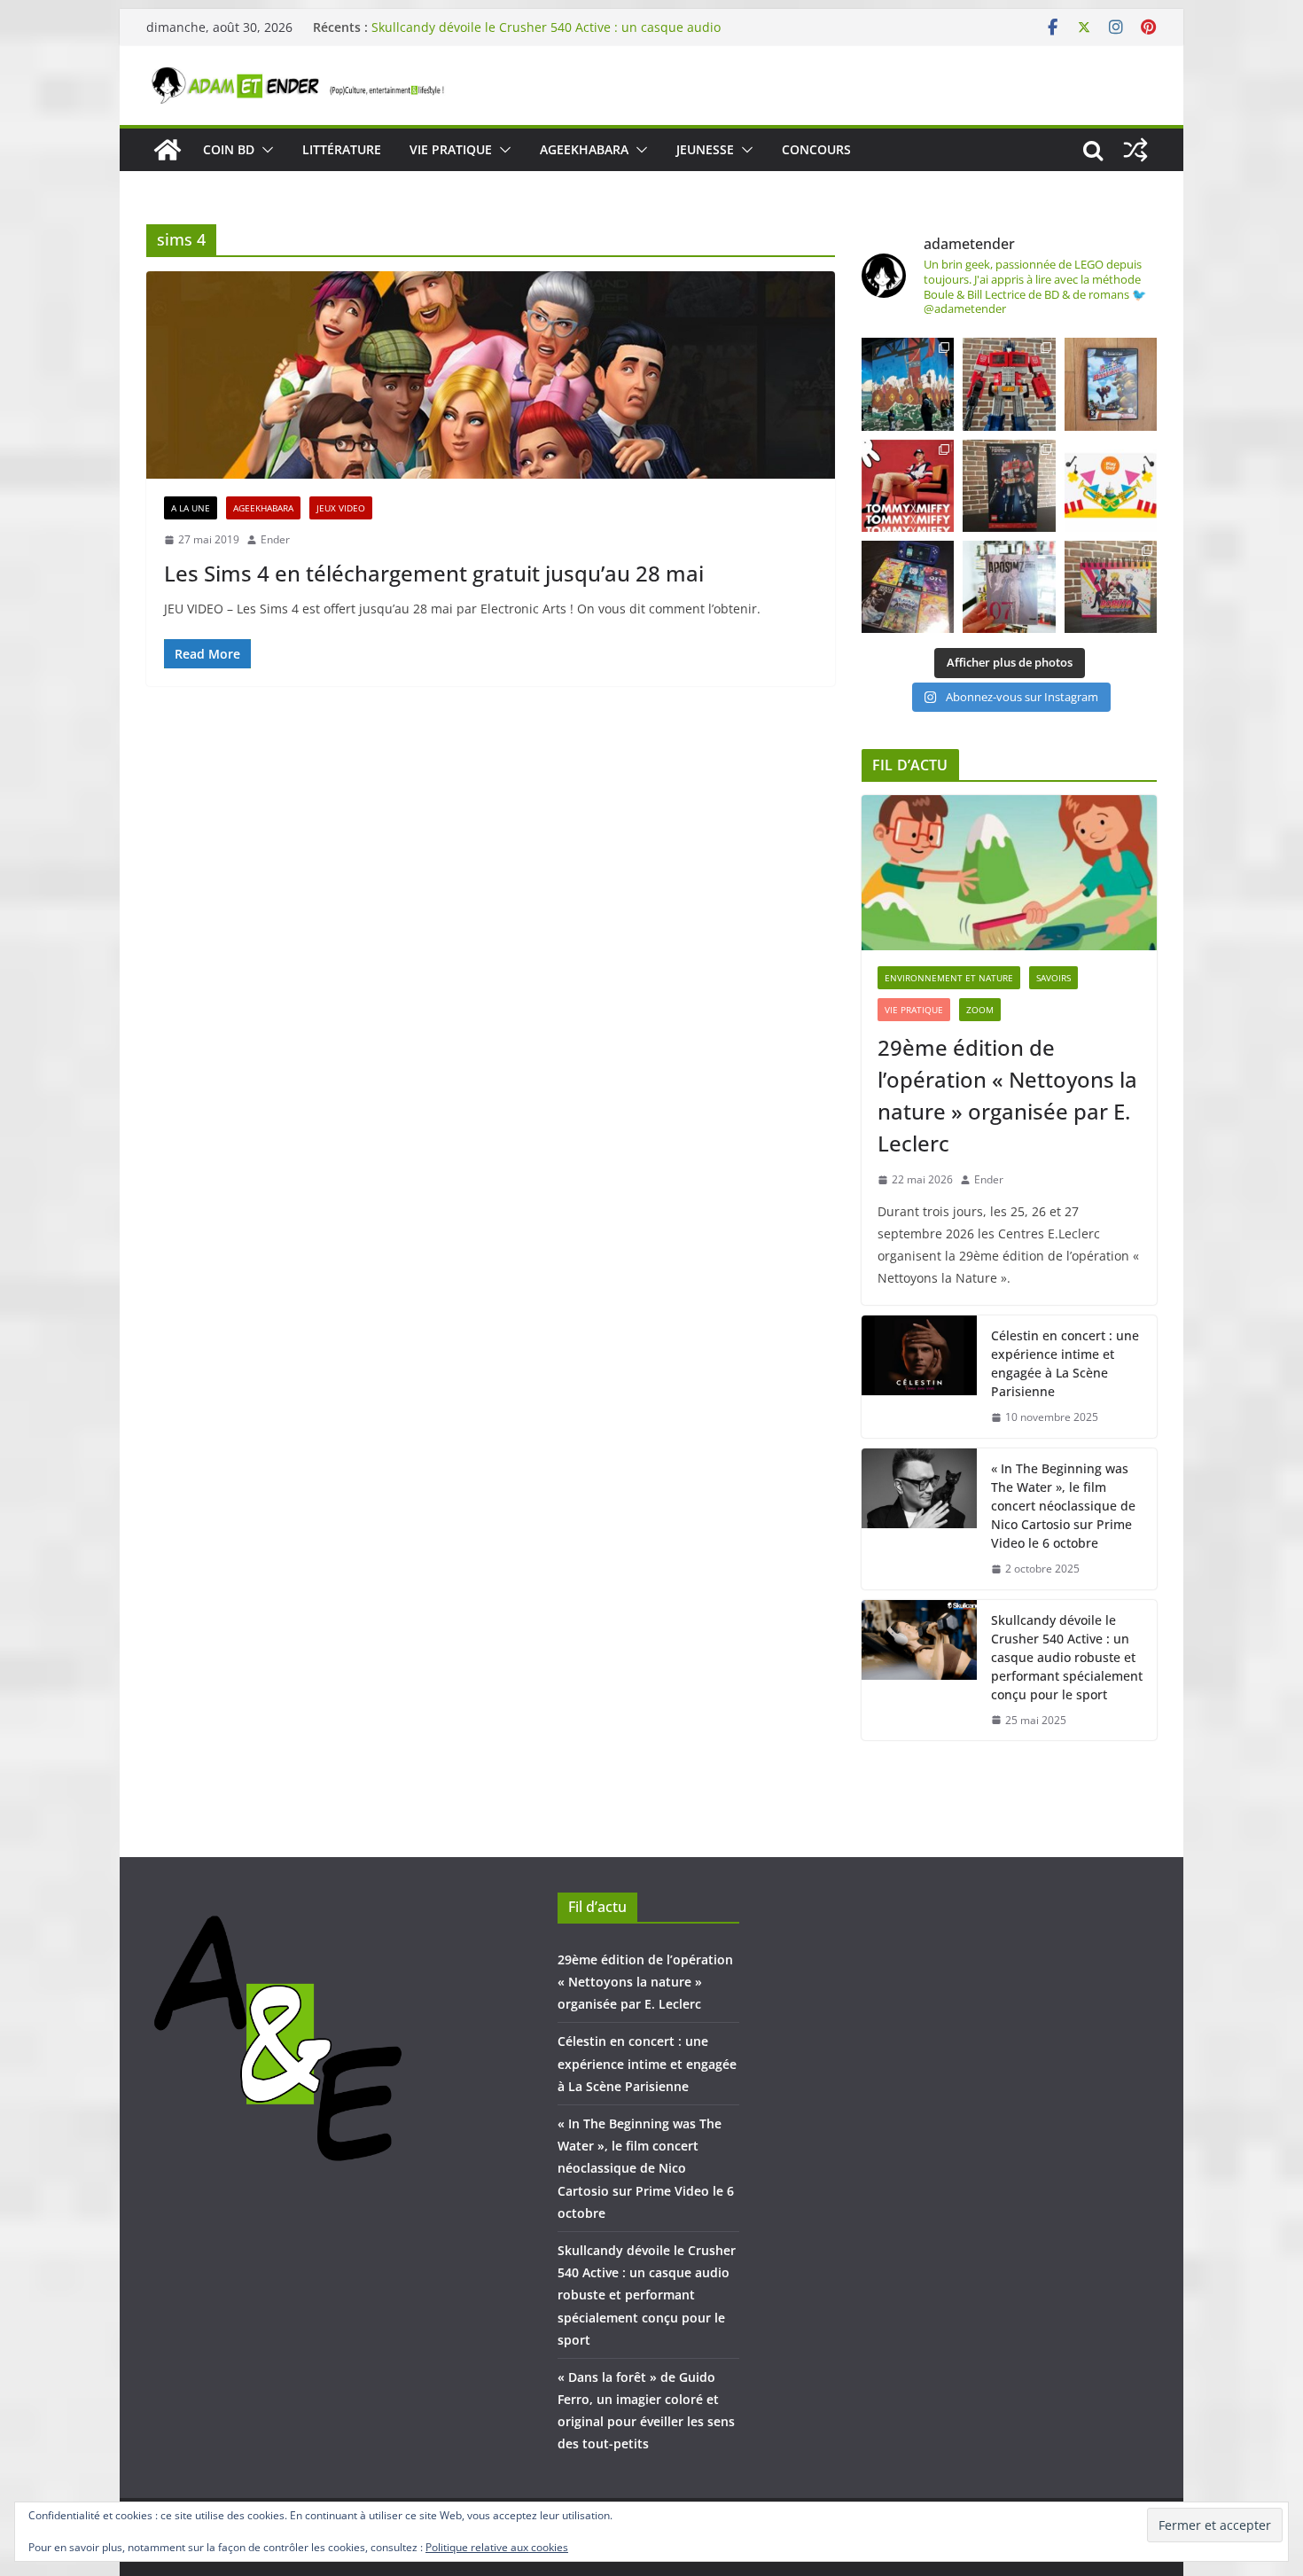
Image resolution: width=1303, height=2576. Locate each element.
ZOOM (980, 1010)
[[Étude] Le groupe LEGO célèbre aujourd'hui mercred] (1111, 486)
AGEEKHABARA (584, 149)
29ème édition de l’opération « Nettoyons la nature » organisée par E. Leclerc (1007, 1095)
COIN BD (229, 149)
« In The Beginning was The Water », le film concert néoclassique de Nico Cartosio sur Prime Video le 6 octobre (1063, 1506)
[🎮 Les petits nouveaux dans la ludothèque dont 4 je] (908, 587)
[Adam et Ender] (168, 150)
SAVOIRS (1053, 978)
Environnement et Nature (949, 978)
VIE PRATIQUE (451, 149)
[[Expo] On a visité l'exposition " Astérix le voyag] (908, 384)
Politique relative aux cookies (497, 2547)
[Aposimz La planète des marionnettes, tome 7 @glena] (1009, 587)
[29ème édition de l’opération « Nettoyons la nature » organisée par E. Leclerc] (1009, 873)
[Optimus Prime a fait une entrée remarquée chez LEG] (1009, 486)
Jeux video (341, 508)
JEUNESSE (705, 149)
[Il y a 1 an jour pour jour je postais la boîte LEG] (1009, 384)
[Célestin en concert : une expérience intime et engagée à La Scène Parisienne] (919, 1377)
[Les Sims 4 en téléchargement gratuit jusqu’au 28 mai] (491, 375)
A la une (191, 508)
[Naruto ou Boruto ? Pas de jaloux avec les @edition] (1111, 587)
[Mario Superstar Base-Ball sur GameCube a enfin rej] (1111, 384)
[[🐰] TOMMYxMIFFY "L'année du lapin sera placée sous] (908, 486)
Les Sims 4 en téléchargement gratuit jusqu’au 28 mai (434, 573)
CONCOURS (816, 149)
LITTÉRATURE (342, 149)
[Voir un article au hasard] (1135, 150)
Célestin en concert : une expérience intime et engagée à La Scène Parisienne (1065, 1363)
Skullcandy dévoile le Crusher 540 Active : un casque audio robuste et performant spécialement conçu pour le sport (546, 36)
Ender (275, 539)
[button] (264, 150)
